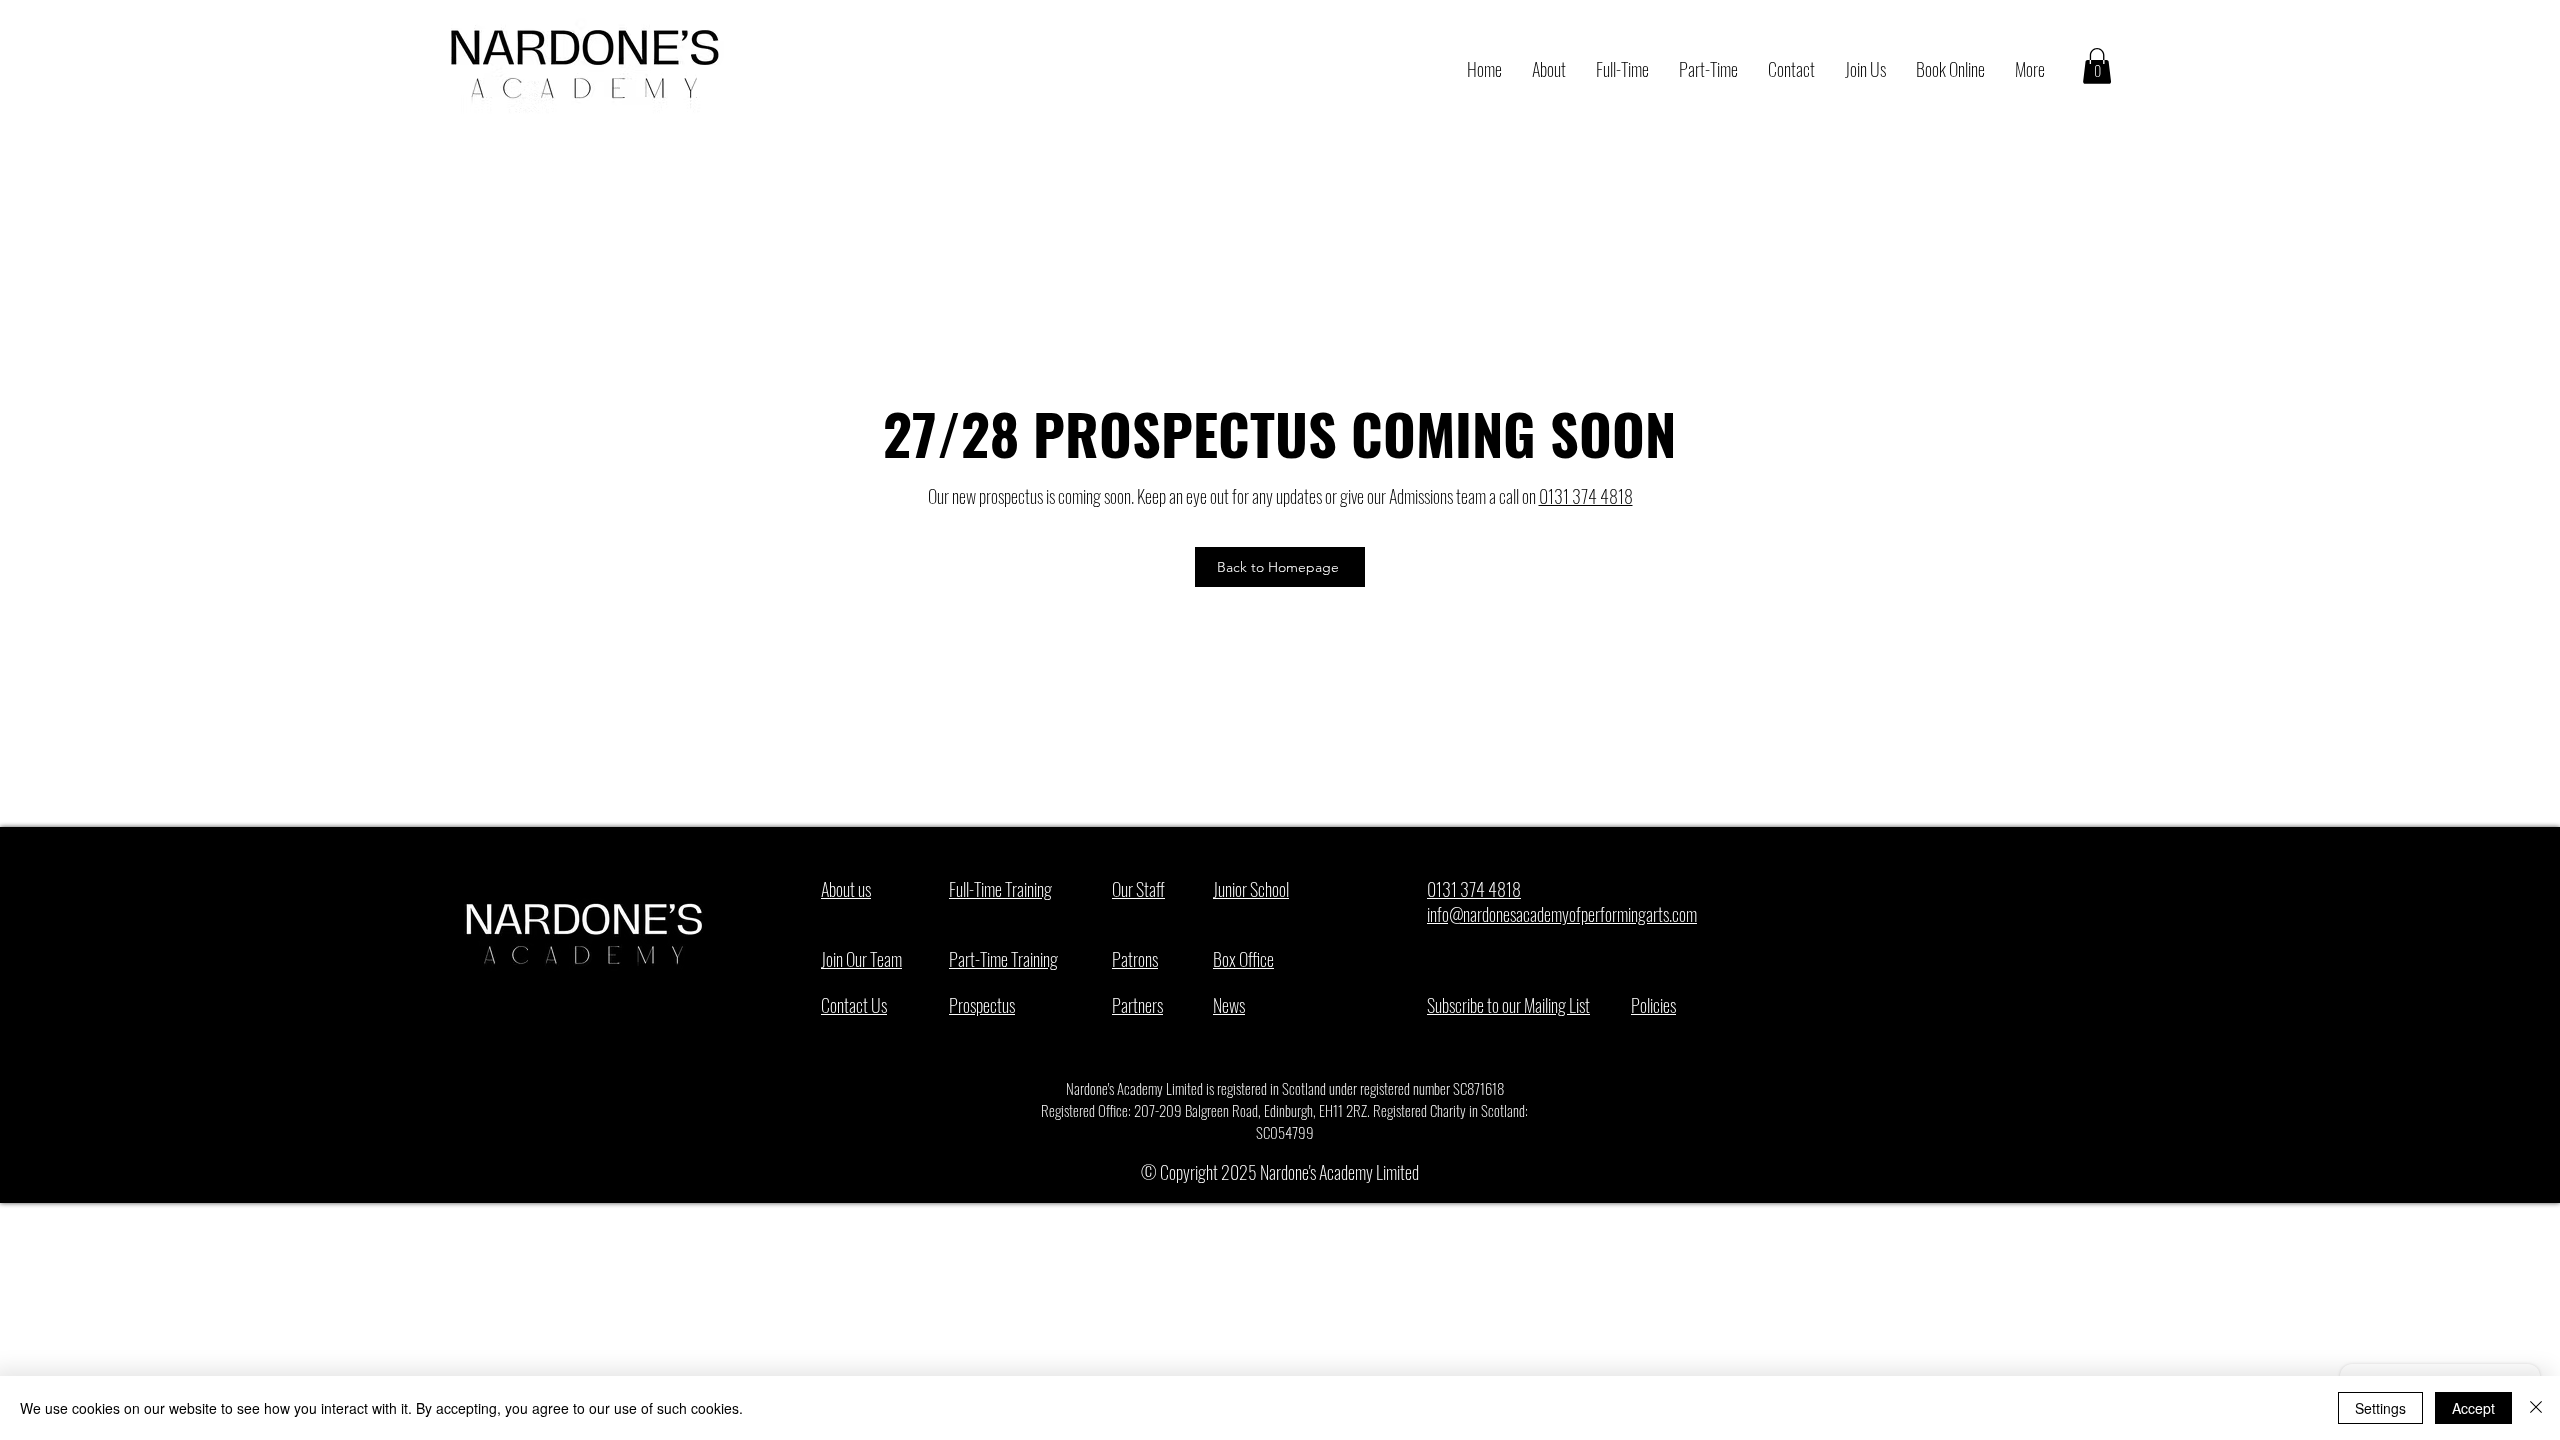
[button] (2097, 66)
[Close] (2536, 1408)
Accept (2473, 1408)
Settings (2380, 1408)
